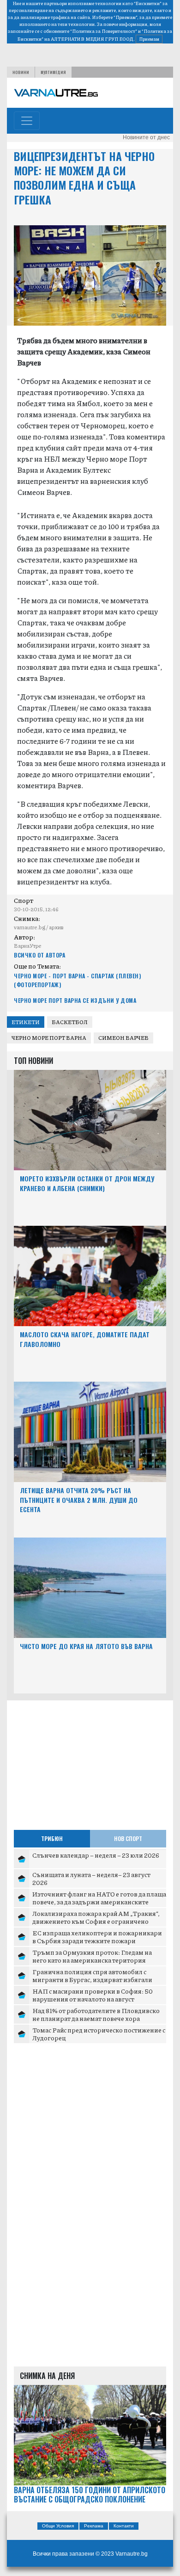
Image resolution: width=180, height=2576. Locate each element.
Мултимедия (53, 72)
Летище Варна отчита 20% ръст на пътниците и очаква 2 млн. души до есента (79, 1500)
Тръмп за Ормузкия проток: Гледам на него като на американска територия (92, 1956)
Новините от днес (146, 137)
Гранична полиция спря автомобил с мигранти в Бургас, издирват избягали (92, 1976)
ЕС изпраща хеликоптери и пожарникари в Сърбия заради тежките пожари (97, 1937)
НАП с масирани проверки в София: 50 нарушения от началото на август (93, 1995)
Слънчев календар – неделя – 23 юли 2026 (96, 1855)
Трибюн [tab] (52, 1838)
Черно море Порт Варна (49, 1038)
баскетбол (70, 1022)
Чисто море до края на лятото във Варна (86, 1646)
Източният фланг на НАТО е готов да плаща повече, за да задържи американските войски (99, 1902)
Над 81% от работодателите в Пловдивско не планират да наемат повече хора (96, 2014)
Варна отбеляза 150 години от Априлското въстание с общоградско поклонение (90, 2495)
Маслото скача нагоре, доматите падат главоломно (85, 1339)
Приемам (149, 39)
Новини (21, 72)
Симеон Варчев (123, 1038)
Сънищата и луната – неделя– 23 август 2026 (91, 1878)
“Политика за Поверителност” (104, 31)
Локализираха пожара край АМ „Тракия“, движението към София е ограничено (96, 1917)
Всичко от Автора (39, 955)
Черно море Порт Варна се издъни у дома (75, 1000)
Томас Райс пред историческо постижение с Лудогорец (99, 2034)
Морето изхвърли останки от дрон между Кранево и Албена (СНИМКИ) (87, 1183)
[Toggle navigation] (27, 121)
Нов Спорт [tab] (128, 1838)
